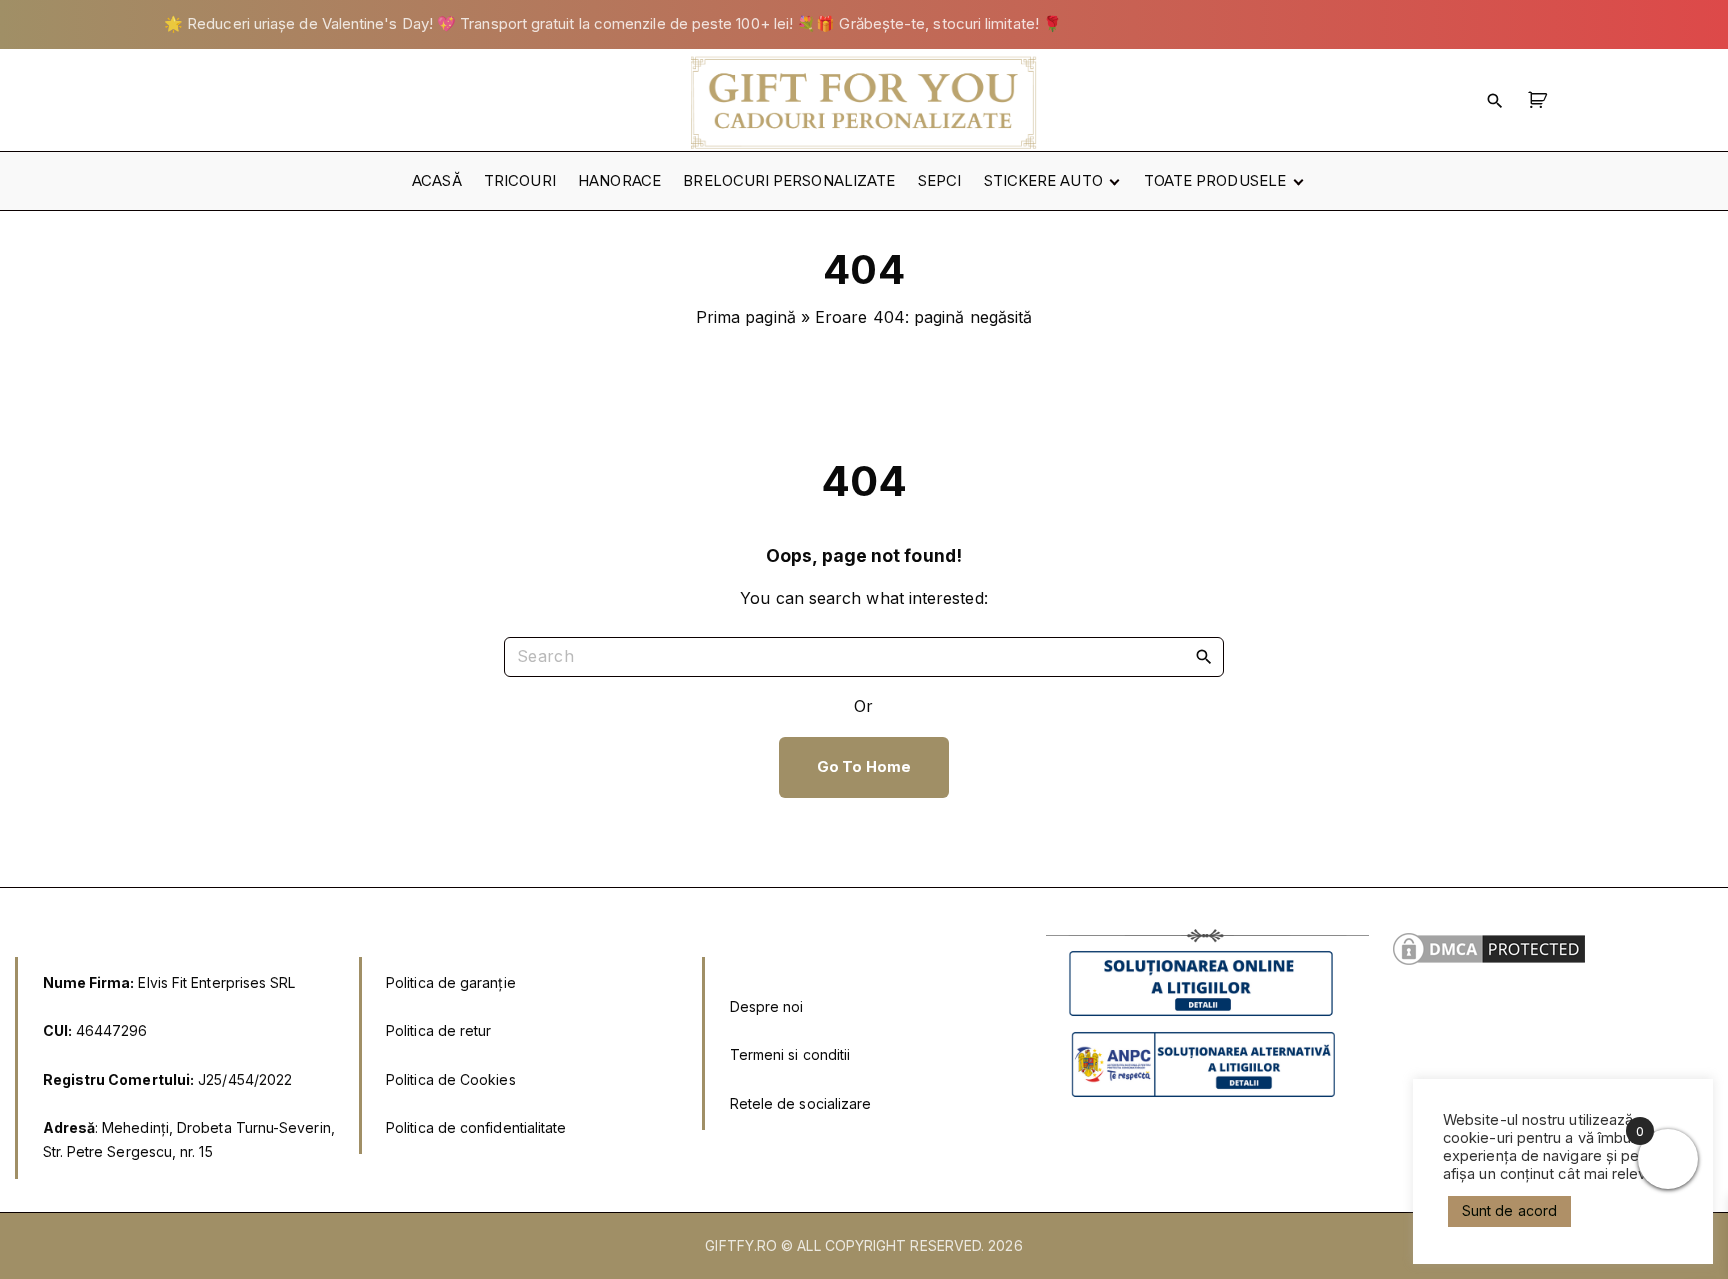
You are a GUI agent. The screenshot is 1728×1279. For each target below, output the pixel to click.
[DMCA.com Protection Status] (1489, 963)
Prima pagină (746, 317)
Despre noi (767, 1006)
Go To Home (864, 767)
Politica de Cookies (451, 1079)
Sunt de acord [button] (1509, 1210)
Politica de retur (438, 1030)
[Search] (1204, 656)
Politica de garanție (451, 982)
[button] (1540, 99)
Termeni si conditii (790, 1054)
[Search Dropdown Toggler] (1495, 100)
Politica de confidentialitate (476, 1127)
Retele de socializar (796, 1103)
